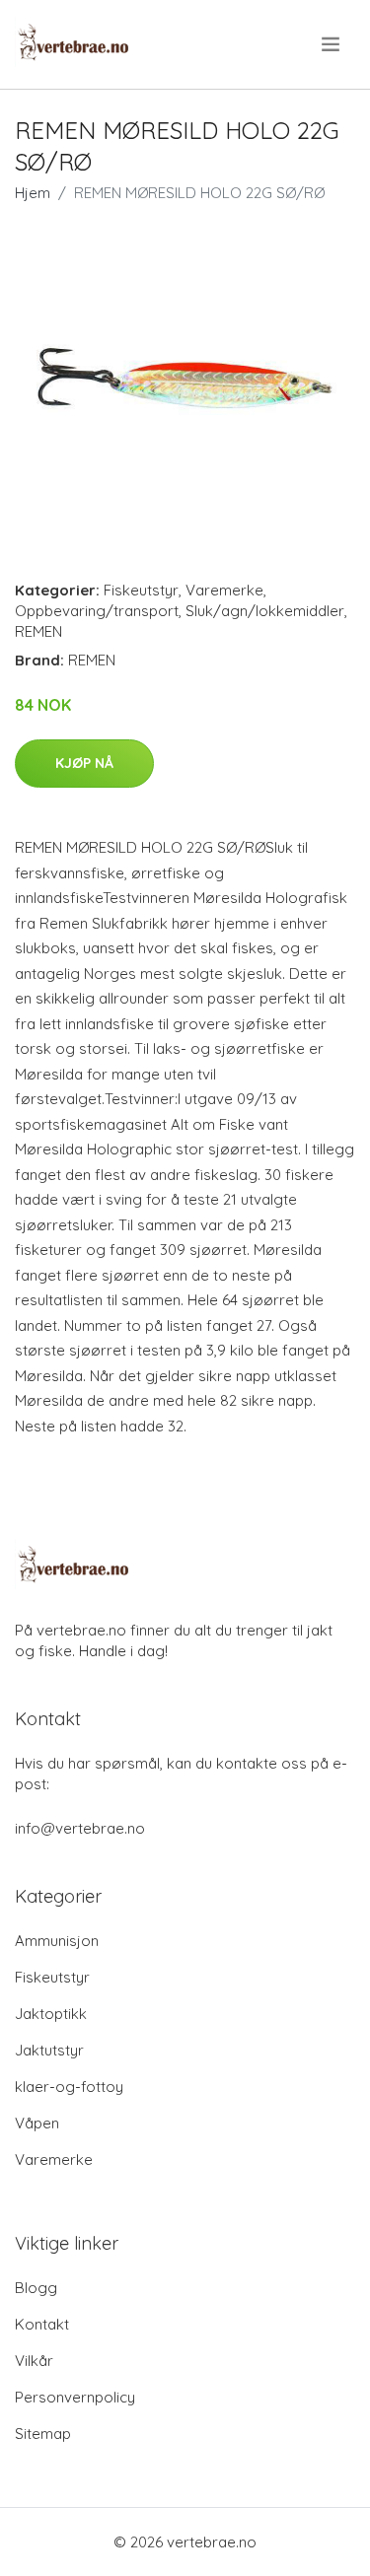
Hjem (33, 193)
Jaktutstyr (49, 2050)
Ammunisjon (57, 1941)
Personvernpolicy (75, 2397)
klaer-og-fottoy (69, 2087)
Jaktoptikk (51, 2014)
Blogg (36, 2288)
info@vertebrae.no (80, 1828)
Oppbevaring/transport (97, 611)
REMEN (38, 631)
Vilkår (34, 2361)
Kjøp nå (84, 763)
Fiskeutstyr (141, 590)
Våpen (37, 2123)
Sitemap (43, 2434)
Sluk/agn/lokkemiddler (265, 611)
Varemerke (224, 590)
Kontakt (42, 2324)
